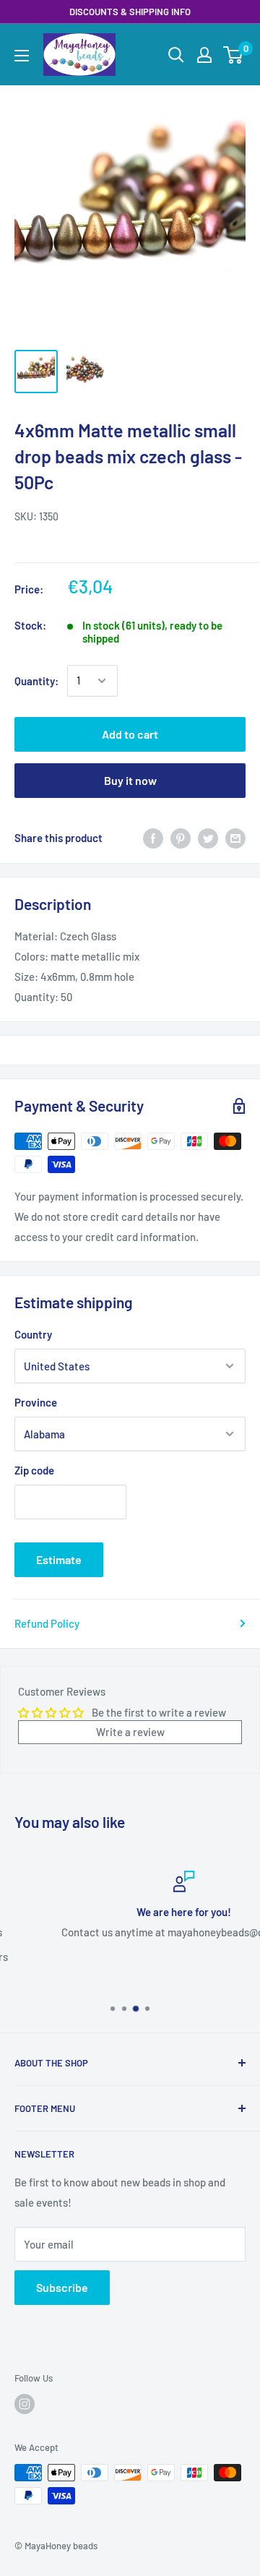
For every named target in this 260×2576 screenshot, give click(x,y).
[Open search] (176, 55)
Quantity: (36, 681)
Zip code (34, 1470)
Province (36, 1402)
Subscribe (62, 2287)
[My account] (204, 55)
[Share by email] (235, 838)
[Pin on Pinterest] (181, 838)
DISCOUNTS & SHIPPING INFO (130, 12)
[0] (234, 55)
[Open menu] (22, 56)
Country (33, 1334)
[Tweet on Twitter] (208, 838)
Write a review (130, 1732)
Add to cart (130, 734)
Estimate (59, 1559)
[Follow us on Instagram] (25, 2404)
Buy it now (130, 780)
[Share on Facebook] (153, 838)
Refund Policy (47, 1623)
